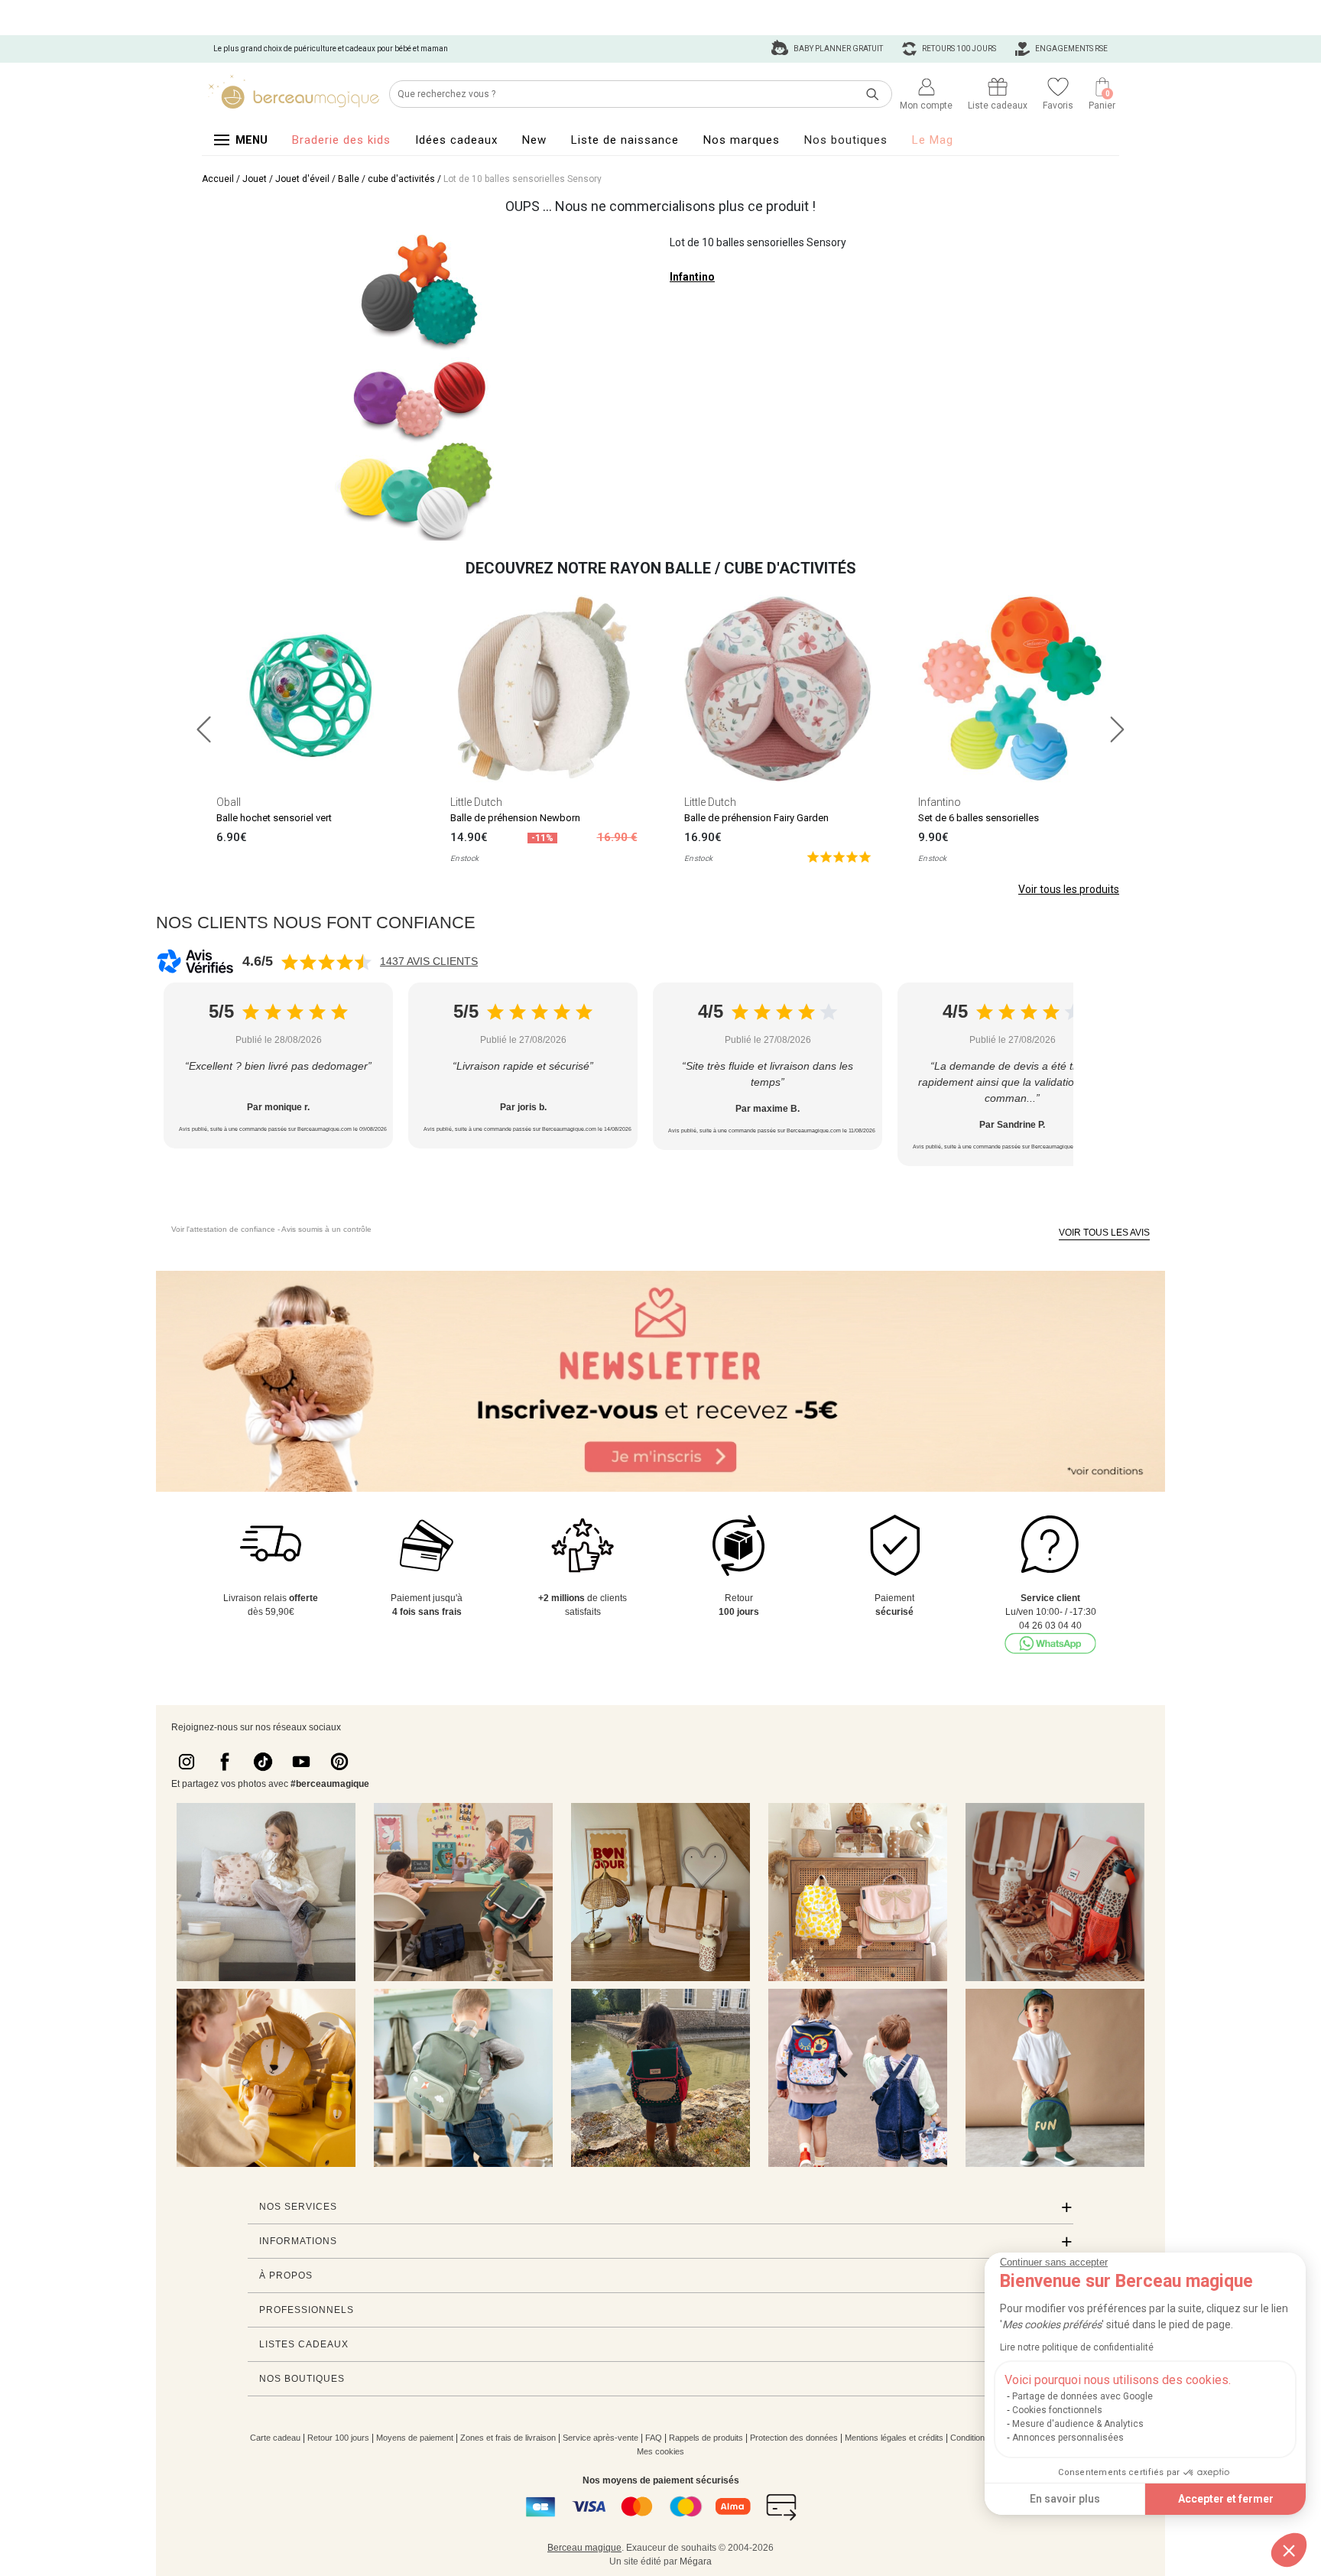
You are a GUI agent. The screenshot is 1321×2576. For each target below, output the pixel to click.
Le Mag (933, 140)
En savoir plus (1065, 2499)
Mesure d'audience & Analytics (1078, 2424)
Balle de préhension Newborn (515, 818)
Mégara (696, 2561)
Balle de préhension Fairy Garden (756, 818)
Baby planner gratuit (837, 49)
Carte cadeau (275, 2438)
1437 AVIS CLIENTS (429, 961)
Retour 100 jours (338, 2438)
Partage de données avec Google (1082, 2396)
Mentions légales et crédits (894, 2438)
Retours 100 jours (958, 49)
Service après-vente (600, 2438)
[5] (839, 856)
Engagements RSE (1071, 49)
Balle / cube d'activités (386, 179)
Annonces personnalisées (1068, 2438)
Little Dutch (476, 802)
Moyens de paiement (415, 2438)
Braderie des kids (341, 140)
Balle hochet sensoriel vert (274, 818)
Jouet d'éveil (302, 179)
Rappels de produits (706, 2438)
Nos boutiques (846, 140)
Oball (229, 802)
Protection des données (794, 2438)
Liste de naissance (625, 140)
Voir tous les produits (1069, 889)
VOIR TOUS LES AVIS (1104, 1233)
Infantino (692, 277)
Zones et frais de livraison (508, 2438)
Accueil (218, 179)
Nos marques (742, 140)
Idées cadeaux (456, 140)
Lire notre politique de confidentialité (1077, 2347)
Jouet (255, 179)
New (534, 140)
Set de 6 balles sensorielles (979, 818)
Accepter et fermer (1226, 2499)
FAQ (654, 2438)
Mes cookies (660, 2451)
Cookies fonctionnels (1057, 2410)
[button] (1289, 2550)
